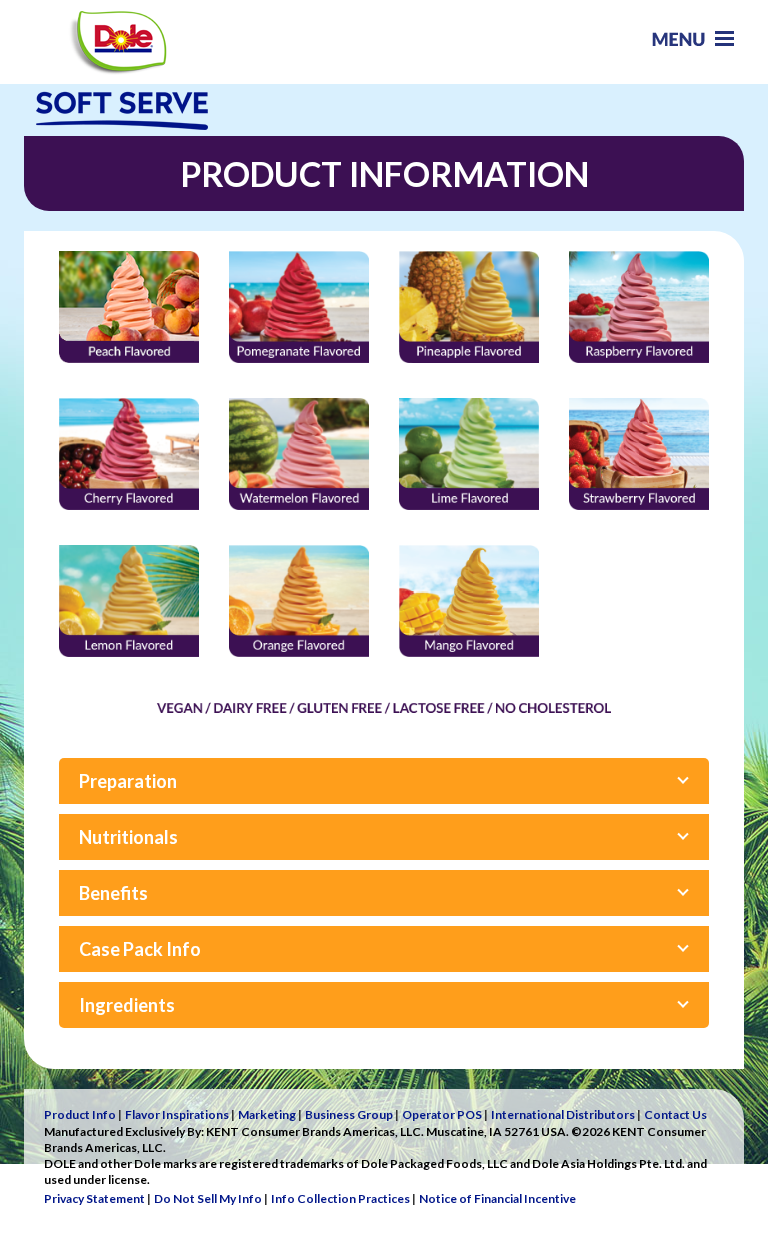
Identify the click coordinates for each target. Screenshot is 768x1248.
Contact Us (675, 1114)
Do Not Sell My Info (208, 1198)
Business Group (349, 1114)
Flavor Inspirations (177, 1114)
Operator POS (442, 1114)
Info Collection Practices (340, 1198)
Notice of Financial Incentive (497, 1198)
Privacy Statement (94, 1198)
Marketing (267, 1114)
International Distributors (563, 1114)
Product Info (80, 1114)
